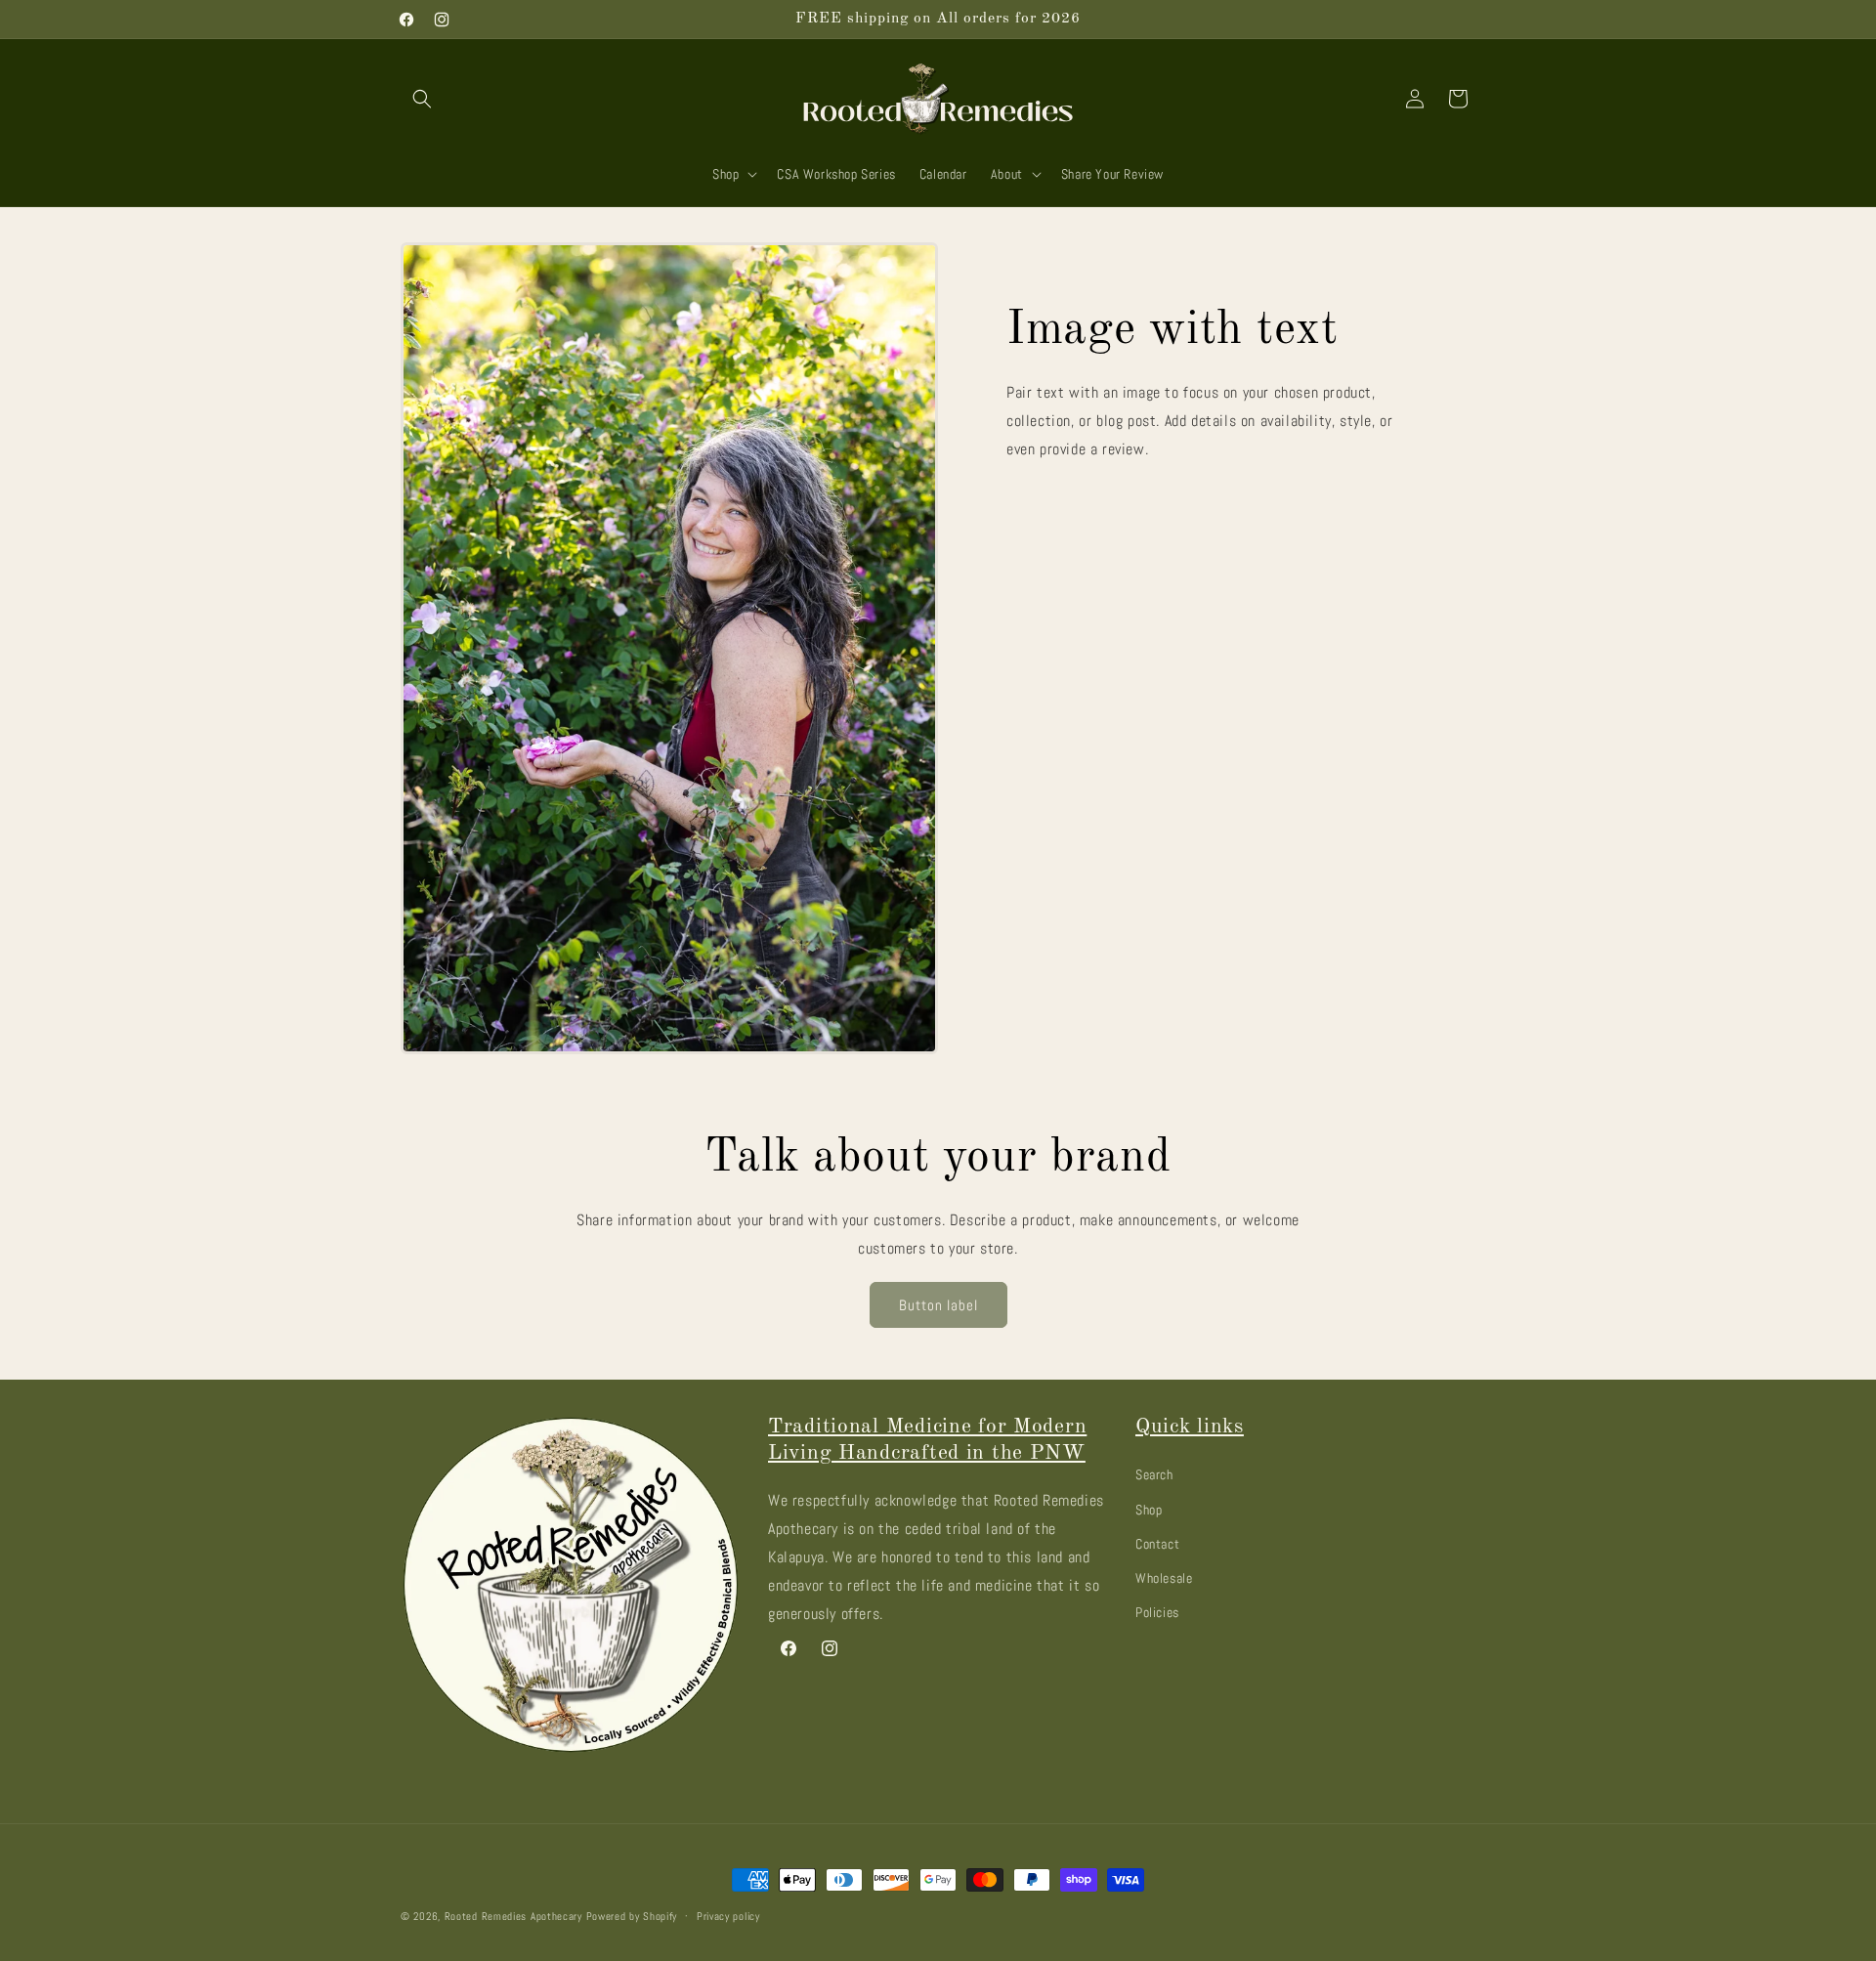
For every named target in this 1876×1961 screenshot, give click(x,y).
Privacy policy (728, 1915)
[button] (422, 99)
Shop (1149, 1509)
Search (1154, 1474)
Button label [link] (938, 1305)
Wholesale (1164, 1577)
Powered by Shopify (632, 1916)
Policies (1157, 1611)
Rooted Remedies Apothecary (513, 1916)
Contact (1157, 1543)
